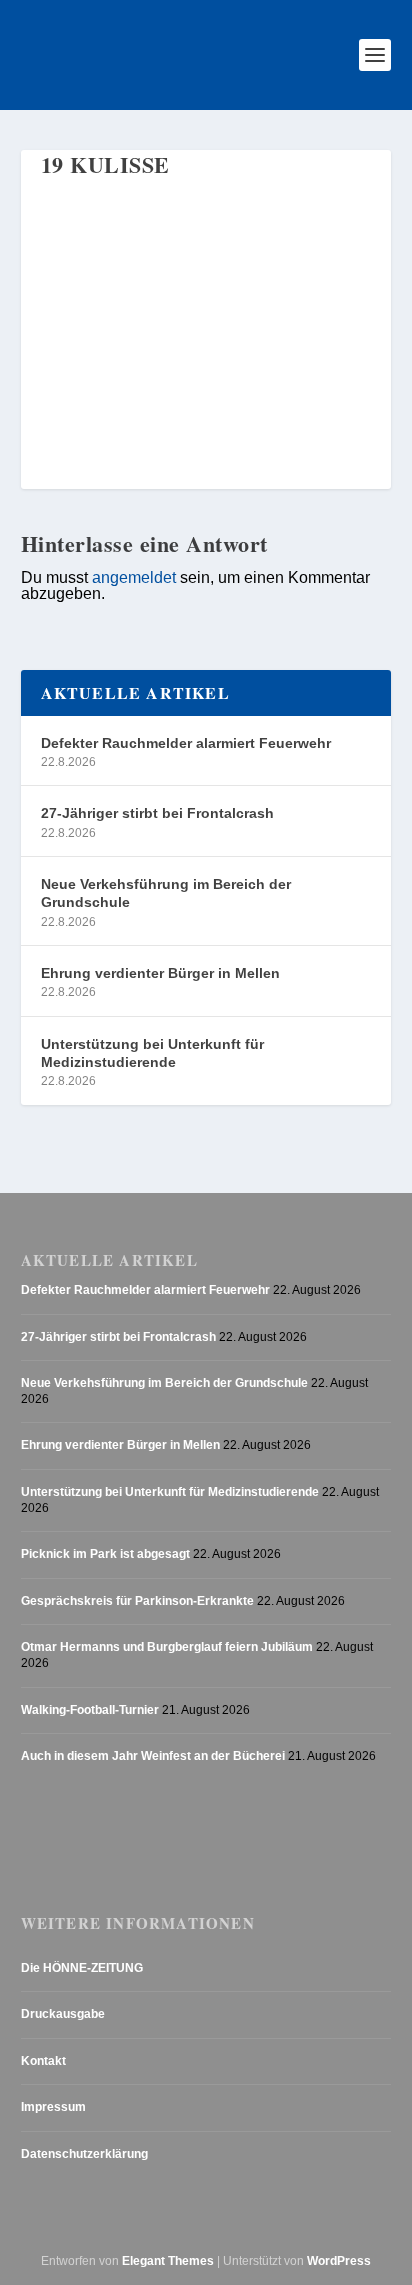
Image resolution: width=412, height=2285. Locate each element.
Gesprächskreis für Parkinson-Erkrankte (137, 1601)
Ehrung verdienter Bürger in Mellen (160, 973)
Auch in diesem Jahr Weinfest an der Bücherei (153, 1756)
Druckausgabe (63, 2014)
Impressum (53, 2107)
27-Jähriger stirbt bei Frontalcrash (157, 813)
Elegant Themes (168, 2261)
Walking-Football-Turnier (90, 1710)
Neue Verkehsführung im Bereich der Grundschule (166, 893)
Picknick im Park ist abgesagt (105, 1554)
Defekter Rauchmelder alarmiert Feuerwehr (186, 743)
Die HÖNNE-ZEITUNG (82, 1968)
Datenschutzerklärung (84, 2154)
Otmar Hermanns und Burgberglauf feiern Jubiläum (167, 1647)
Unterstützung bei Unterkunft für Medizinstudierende (152, 1053)
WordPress (339, 2261)
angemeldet (134, 577)
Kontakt (43, 2061)
